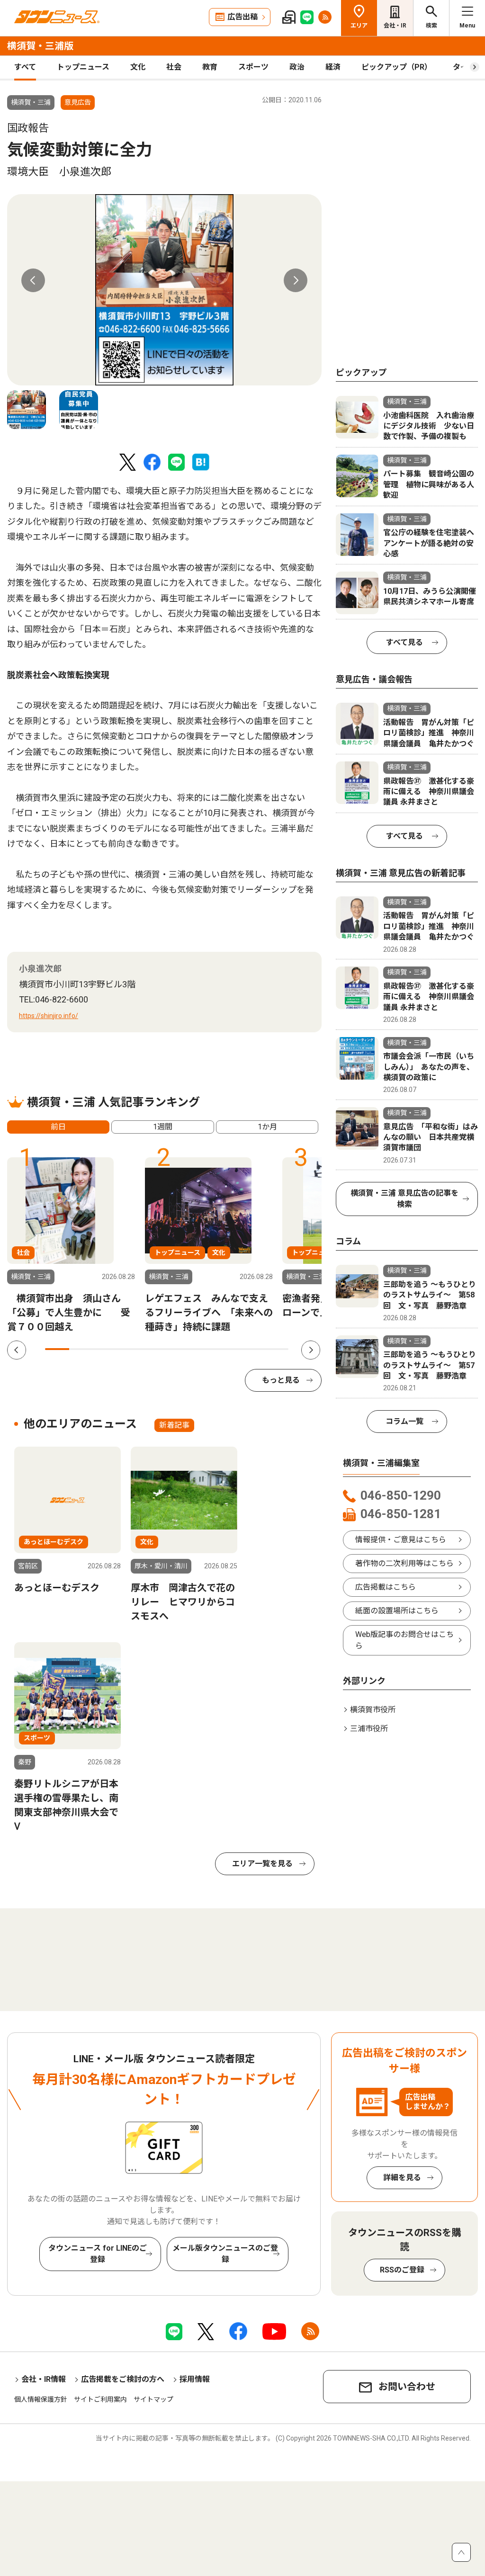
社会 (174, 67)
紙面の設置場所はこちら (397, 1611)
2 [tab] (81, 1349)
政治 (297, 67)
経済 (333, 67)
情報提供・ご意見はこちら (401, 1540)
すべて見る (404, 642)
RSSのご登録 (402, 2270)
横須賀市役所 (373, 1710)
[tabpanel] (164, 290)
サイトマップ (153, 2399)
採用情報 (195, 2379)
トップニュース (83, 67)
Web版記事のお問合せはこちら (404, 1640)
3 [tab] (106, 1349)
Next (296, 280)
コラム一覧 (404, 1421)
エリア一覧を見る (262, 1864)
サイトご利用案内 (100, 2399)
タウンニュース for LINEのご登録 (98, 2254)
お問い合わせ (407, 2387)
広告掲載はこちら (386, 1587)
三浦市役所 (369, 1729)
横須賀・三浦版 (40, 46)
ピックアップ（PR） (397, 67)
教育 (210, 67)
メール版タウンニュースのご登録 (225, 2254)
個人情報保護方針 (41, 2399)
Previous (33, 280)
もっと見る (281, 1380)
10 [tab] (276, 1349)
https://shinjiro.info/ (49, 1016)
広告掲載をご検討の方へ (123, 2379)
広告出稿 (242, 17)
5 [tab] (155, 1349)
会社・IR (395, 26)
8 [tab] (228, 1349)
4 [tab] (130, 1349)
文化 (138, 67)
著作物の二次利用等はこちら (404, 1563)
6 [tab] (179, 1349)
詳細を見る (402, 2178)
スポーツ (253, 67)
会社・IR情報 (44, 2379)
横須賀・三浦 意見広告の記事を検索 (404, 1199)
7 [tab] (203, 1349)
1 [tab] (57, 1349)
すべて (25, 67)
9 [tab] (252, 1349)
